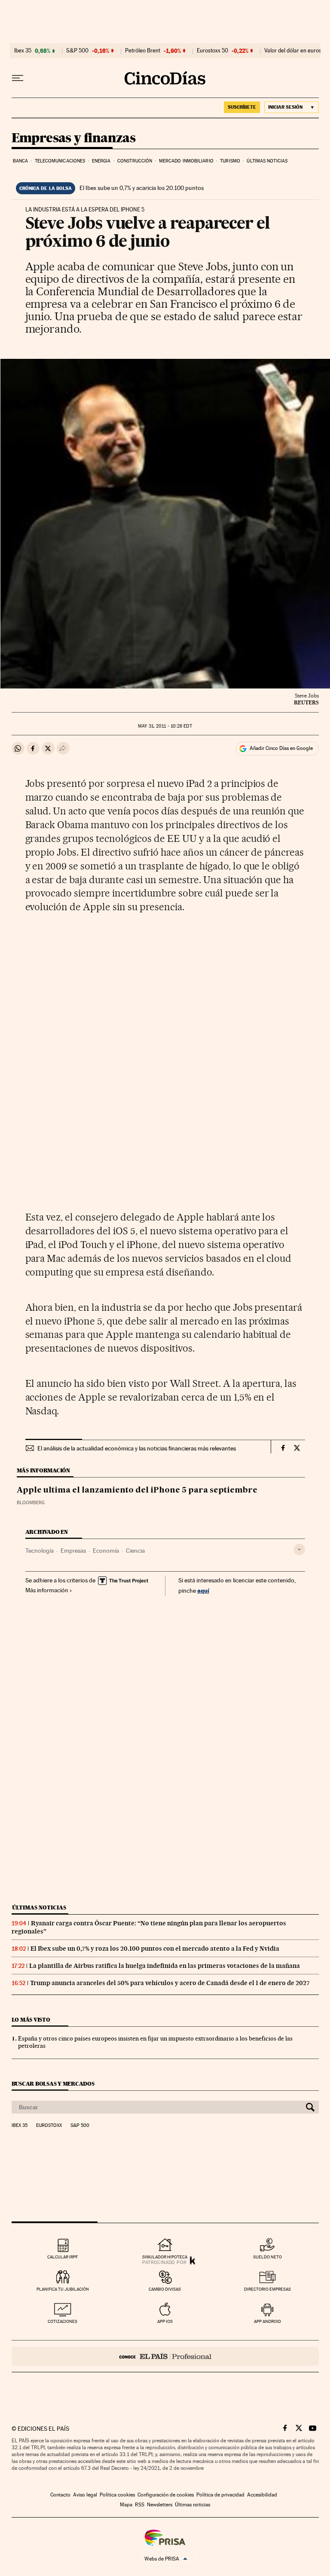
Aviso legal (85, 2495)
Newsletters (160, 2505)
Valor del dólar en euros (293, 51)
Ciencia (135, 1551)
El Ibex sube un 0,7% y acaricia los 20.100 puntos (142, 188)
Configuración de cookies (166, 2495)
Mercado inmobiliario (186, 161)
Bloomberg (31, 1503)
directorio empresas (267, 2289)
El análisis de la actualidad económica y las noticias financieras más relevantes (137, 1448)
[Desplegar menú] (18, 78)
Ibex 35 (23, 51)
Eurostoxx (49, 2126)
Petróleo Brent (143, 51)
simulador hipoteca (165, 2257)
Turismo (230, 161)
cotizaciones (63, 2321)
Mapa (126, 2505)
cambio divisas (165, 2289)
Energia (101, 161)
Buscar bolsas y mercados (53, 2084)
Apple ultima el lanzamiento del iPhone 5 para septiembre (137, 1490)
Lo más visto (31, 2020)
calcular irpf (63, 2257)
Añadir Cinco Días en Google (281, 748)
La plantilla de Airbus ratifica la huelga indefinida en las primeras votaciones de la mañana (165, 1966)
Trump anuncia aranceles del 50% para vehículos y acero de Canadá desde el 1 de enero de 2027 (170, 1983)
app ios (165, 2321)
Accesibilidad (262, 2495)
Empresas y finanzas (74, 138)
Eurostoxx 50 (212, 51)
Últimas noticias (267, 161)
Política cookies (117, 2495)
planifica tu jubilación (63, 2289)
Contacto (60, 2495)
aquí (203, 1590)
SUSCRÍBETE (242, 107)
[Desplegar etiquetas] (299, 1550)
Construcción (135, 161)
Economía (106, 1551)
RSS (140, 2505)
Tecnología (40, 1551)
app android (267, 2321)
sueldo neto (267, 2257)
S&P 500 (77, 51)
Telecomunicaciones (60, 161)
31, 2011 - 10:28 (165, 726)
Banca (21, 161)
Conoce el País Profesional (165, 2356)
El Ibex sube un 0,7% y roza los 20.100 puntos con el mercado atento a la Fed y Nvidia (155, 1949)
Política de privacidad (220, 2495)
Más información (47, 1590)
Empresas (73, 1551)
